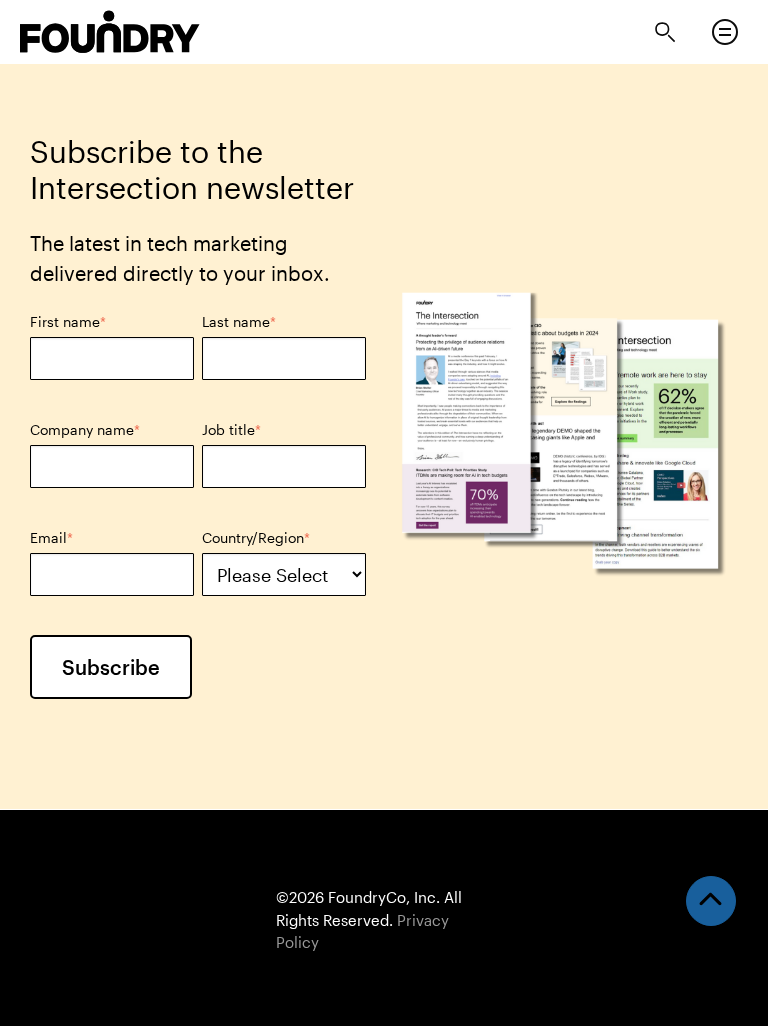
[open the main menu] (725, 32)
